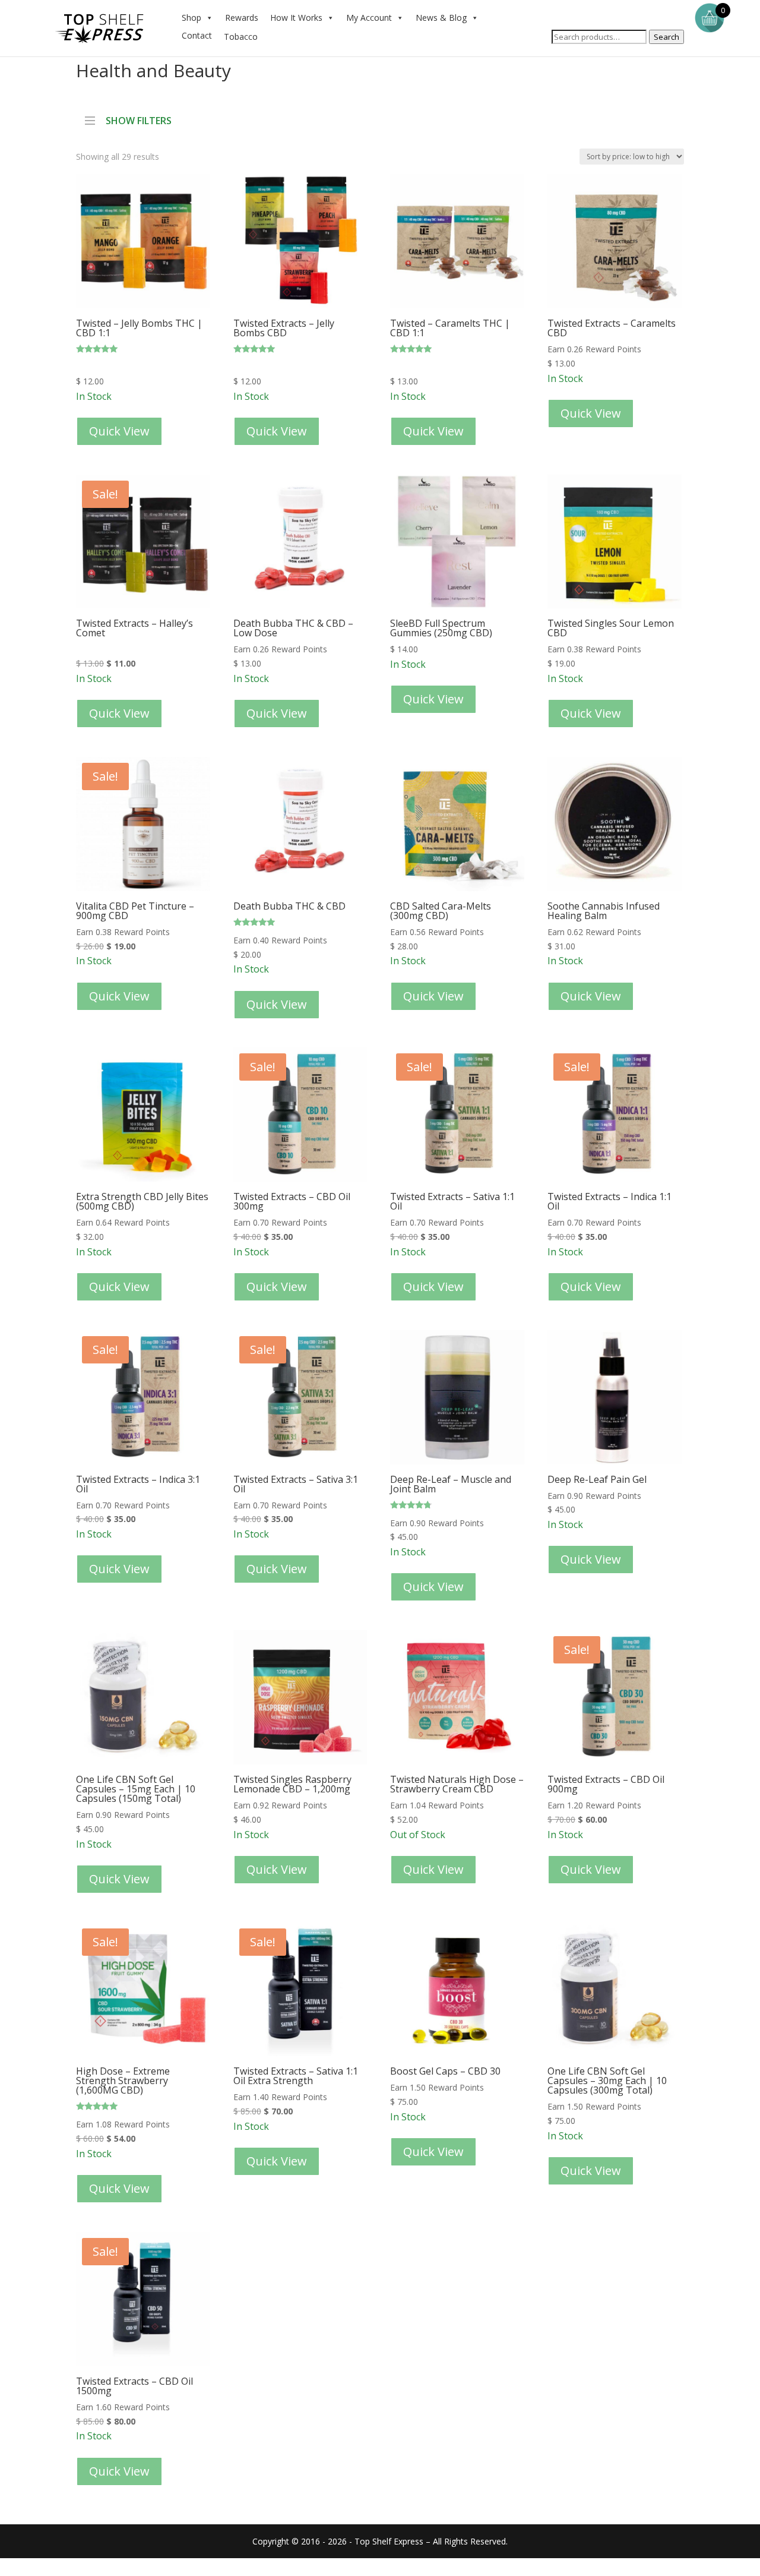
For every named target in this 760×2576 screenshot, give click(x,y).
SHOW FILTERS (139, 119)
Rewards (242, 18)
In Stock (139, 360)
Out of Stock (457, 1807)
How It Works (296, 18)
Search (666, 37)
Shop (191, 18)
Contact (197, 35)
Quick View (119, 431)
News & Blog (441, 18)
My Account (369, 18)
